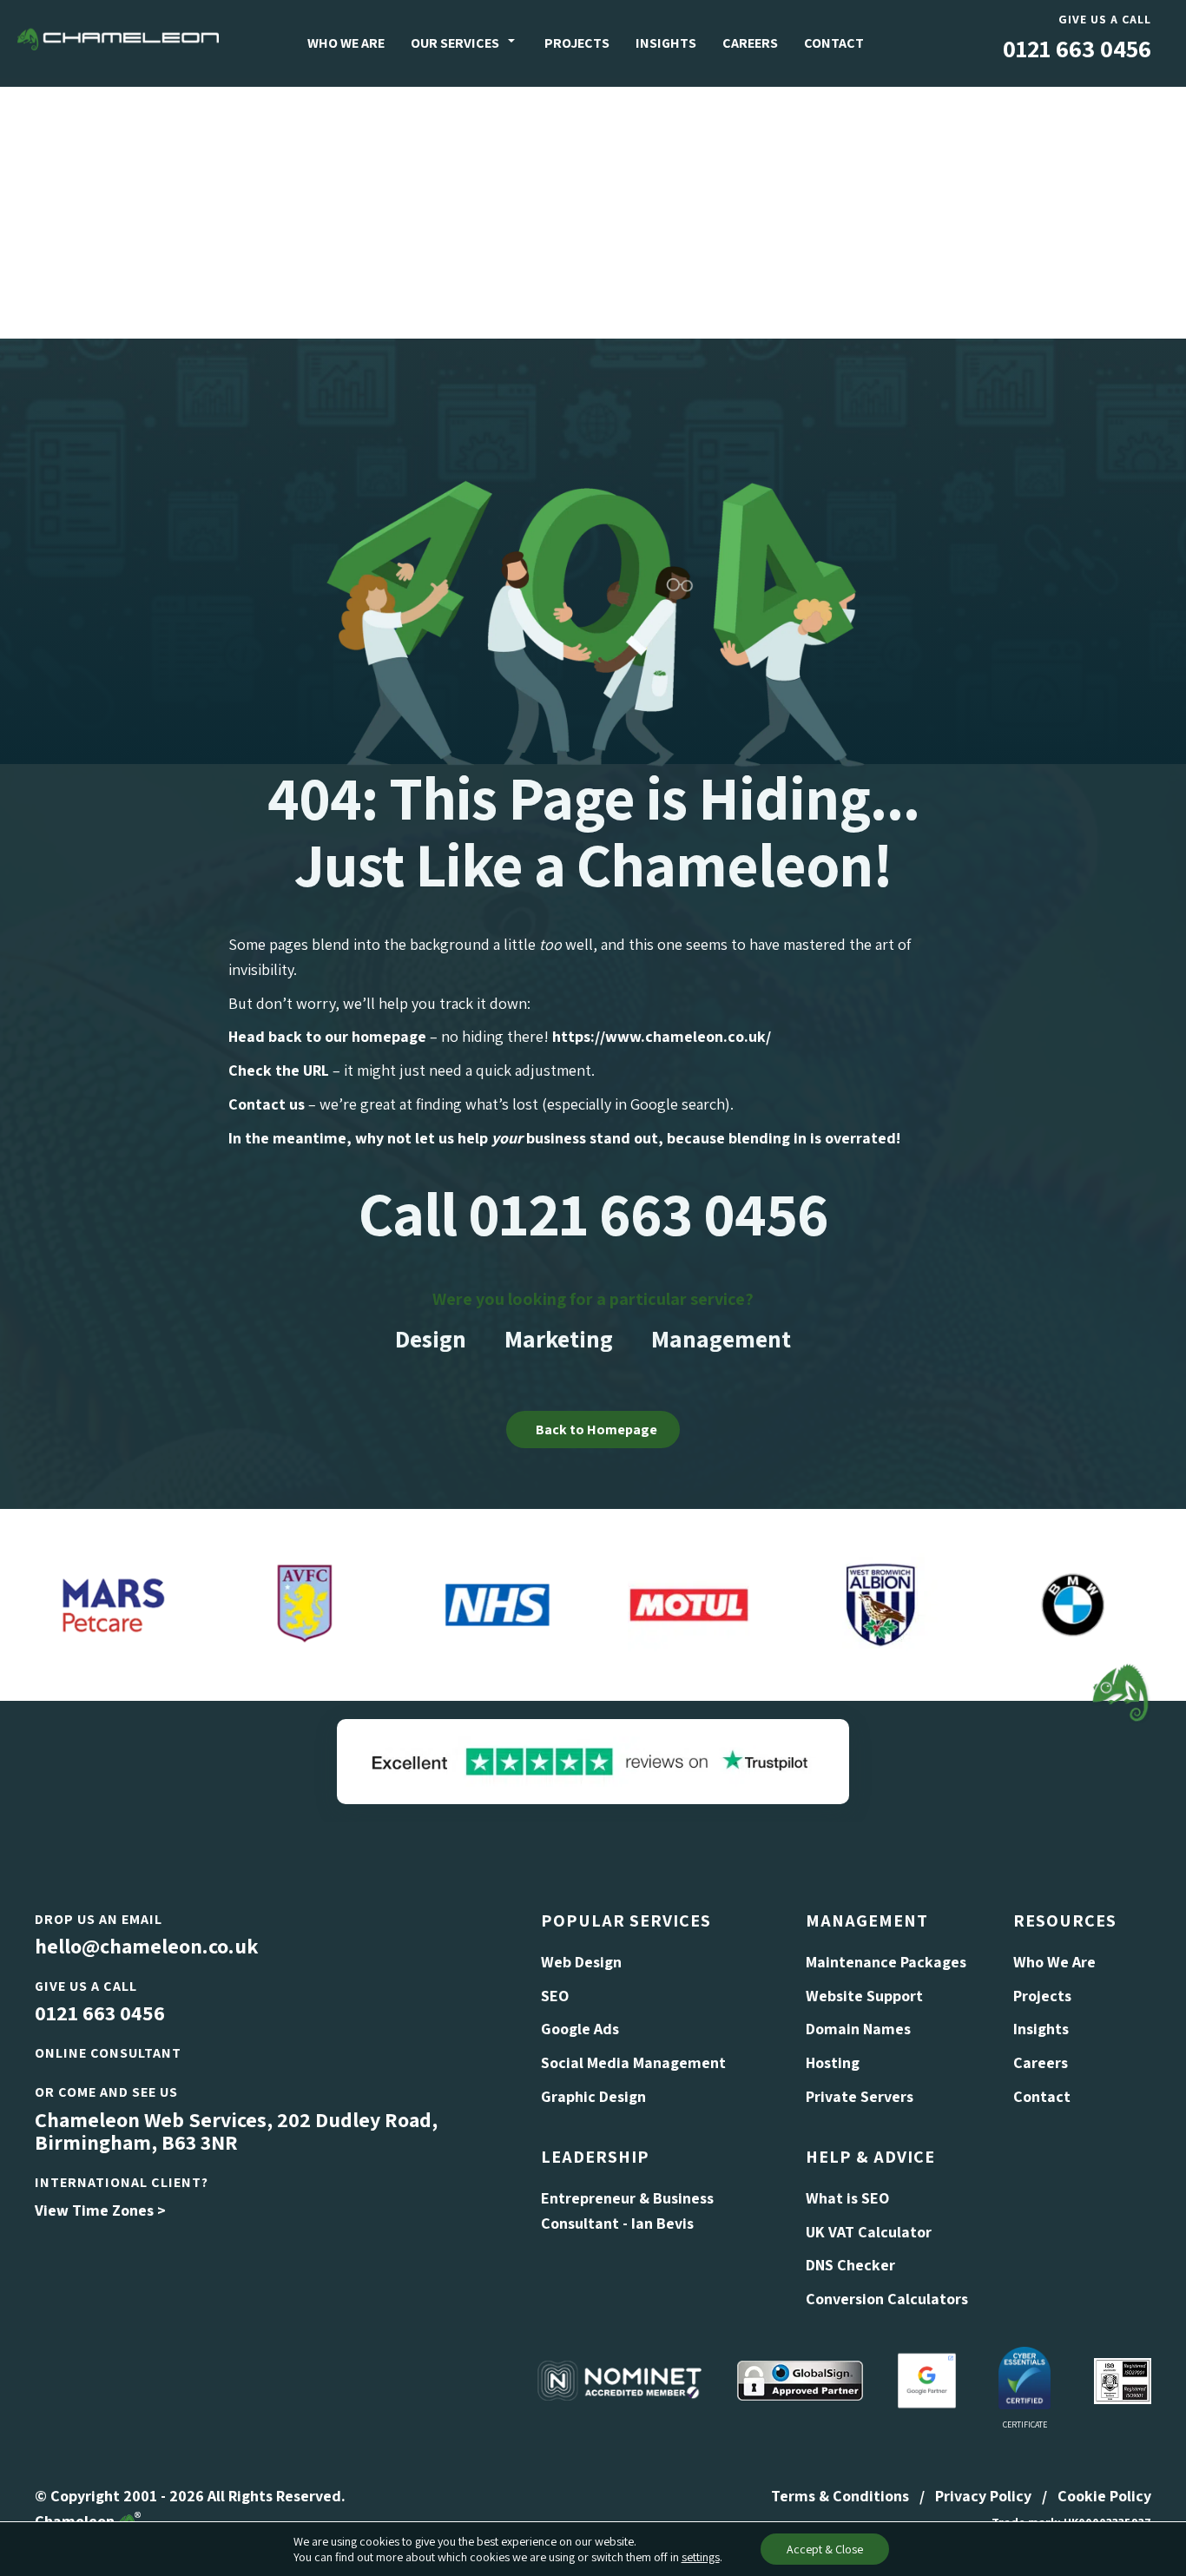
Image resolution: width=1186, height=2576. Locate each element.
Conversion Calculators (887, 2299)
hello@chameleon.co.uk (146, 1946)
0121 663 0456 (1077, 48)
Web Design (581, 1962)
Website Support (864, 1996)
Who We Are (346, 43)
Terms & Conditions (840, 2496)
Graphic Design (593, 2096)
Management (721, 1338)
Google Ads (580, 2029)
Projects (577, 43)
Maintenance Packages (886, 1962)
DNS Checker (850, 2265)
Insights (666, 43)
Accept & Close (825, 2549)
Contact (834, 43)
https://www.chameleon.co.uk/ (662, 1036)
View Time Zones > (100, 2210)
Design (431, 1338)
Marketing (559, 1338)
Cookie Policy (1104, 2496)
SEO (555, 1996)
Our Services (455, 43)
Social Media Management (633, 2062)
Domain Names (858, 2029)
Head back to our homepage (327, 1036)
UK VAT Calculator (869, 2232)
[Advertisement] (593, 208)
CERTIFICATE (1025, 2424)
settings (701, 2557)
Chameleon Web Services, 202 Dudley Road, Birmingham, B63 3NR (236, 2131)
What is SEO (847, 2198)
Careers (750, 43)
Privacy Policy (983, 2496)
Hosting (833, 2062)
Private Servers (860, 2096)
